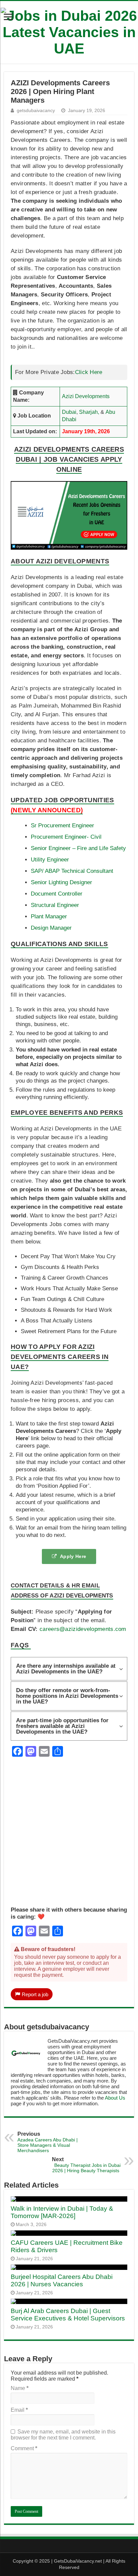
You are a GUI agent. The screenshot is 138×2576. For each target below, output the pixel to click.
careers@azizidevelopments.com (83, 1629)
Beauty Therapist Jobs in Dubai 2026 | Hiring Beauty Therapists (86, 2165)
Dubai (69, 412)
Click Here (89, 372)
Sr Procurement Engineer (62, 825)
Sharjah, (89, 412)
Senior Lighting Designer (61, 882)
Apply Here (73, 1556)
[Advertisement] (69, 1838)
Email (19, 2410)
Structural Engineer (55, 905)
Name (20, 2388)
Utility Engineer (50, 860)
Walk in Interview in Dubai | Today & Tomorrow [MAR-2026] (62, 2212)
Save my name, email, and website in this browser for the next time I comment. (63, 2435)
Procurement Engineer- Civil (66, 837)
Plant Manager (49, 916)
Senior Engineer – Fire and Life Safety (78, 848)
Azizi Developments (86, 396)
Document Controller (57, 894)
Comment (24, 2448)
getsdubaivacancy (36, 111)
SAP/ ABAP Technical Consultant (72, 871)
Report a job (35, 1994)
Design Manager (51, 928)
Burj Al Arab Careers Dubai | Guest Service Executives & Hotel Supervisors (68, 2315)
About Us (115, 2098)
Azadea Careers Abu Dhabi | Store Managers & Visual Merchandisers (48, 2142)
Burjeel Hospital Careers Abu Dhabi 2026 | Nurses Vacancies (62, 2280)
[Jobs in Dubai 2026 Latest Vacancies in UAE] (69, 31)
